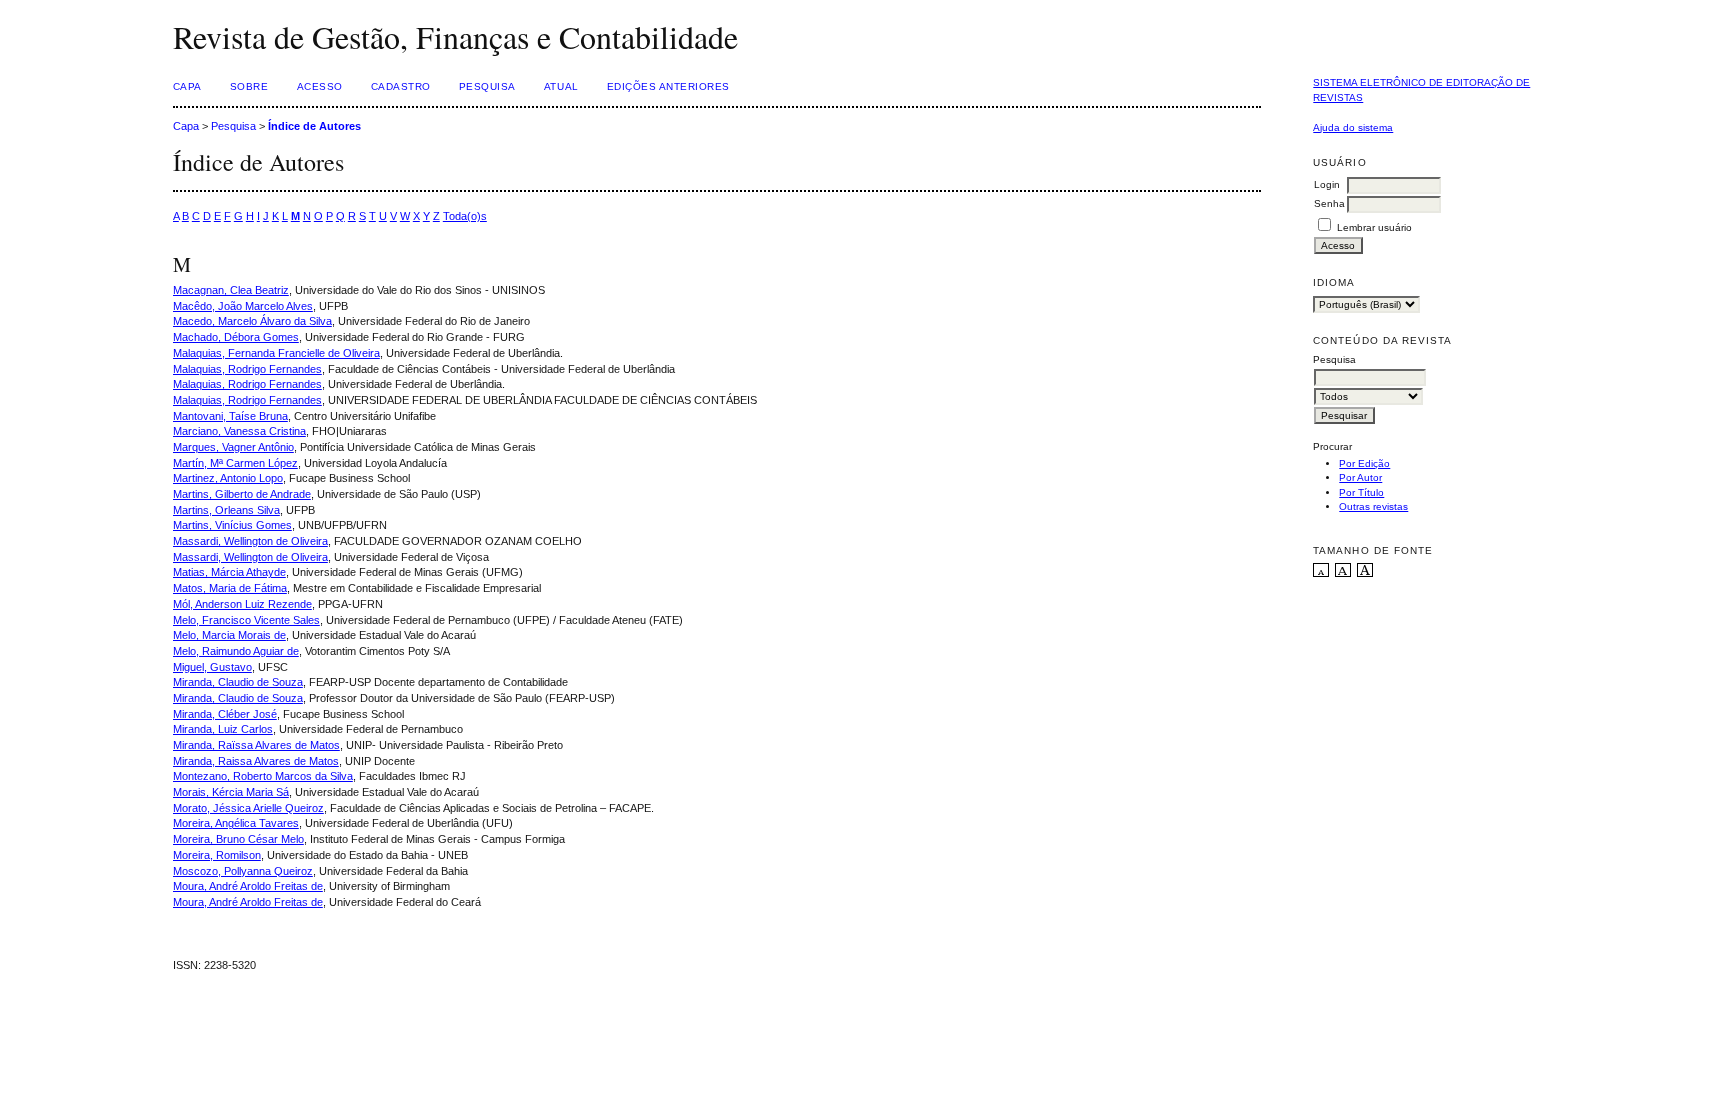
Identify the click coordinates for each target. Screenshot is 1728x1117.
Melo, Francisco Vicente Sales (246, 620)
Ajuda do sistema (1353, 127)
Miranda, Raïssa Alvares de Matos (256, 745)
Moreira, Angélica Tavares (236, 823)
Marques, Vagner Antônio (233, 447)
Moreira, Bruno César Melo (238, 839)
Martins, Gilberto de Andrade (242, 494)
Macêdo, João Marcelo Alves (243, 306)
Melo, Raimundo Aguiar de (236, 651)
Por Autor (1360, 477)
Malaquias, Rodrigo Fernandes (247, 369)
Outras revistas (1373, 506)
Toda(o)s (465, 216)
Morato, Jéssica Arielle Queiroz (248, 808)
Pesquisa (487, 86)
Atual (561, 86)
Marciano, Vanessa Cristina (239, 431)
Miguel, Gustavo (212, 667)
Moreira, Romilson (217, 855)
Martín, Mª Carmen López (235, 463)
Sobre (249, 86)
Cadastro (401, 86)
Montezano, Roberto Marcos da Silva (263, 776)
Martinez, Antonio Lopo (228, 478)
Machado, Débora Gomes (236, 337)
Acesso (320, 86)
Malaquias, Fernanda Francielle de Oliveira (276, 353)
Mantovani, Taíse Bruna (230, 416)
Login (1327, 184)
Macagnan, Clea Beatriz (231, 290)
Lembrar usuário (1374, 227)
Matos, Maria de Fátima (230, 588)
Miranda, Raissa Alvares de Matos (256, 761)
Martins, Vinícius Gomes (232, 525)
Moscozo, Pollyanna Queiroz (243, 871)
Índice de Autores (314, 126)
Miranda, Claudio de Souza (238, 682)
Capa (187, 86)
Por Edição (1364, 463)
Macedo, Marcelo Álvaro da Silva (252, 321)
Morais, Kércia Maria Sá (231, 792)
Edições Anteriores (668, 86)
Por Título (1361, 492)
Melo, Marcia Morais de (229, 635)
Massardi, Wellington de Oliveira (250, 541)
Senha (1329, 203)
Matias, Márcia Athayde (229, 572)
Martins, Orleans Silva (226, 510)
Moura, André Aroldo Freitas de (248, 886)
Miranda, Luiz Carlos (223, 729)
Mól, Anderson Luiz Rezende (242, 604)
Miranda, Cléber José (225, 714)
